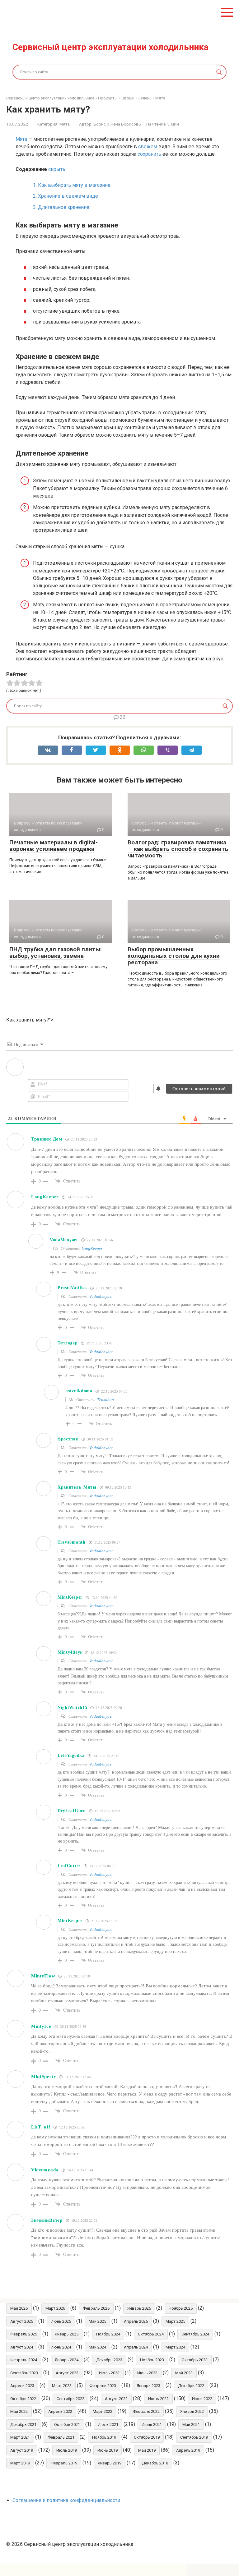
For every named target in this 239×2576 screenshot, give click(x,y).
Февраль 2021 (61, 2437)
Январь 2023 (148, 2386)
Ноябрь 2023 (152, 2360)
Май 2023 (184, 2373)
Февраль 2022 (146, 2411)
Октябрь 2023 (195, 2360)
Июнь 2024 (61, 2347)
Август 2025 (22, 2321)
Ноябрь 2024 (108, 2334)
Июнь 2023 (147, 2373)
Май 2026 (19, 2308)
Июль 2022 (158, 2399)
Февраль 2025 (24, 2334)
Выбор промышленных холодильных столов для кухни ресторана (174, 956)
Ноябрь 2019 (104, 2437)
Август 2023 (67, 2373)
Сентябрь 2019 (194, 2437)
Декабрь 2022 (191, 2386)
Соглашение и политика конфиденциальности (66, 2500)
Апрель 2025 (136, 2321)
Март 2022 (103, 2411)
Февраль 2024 (24, 2360)
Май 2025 (97, 2321)
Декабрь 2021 (23, 2424)
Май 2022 (19, 2411)
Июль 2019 (67, 2450)
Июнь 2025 (61, 2321)
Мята (160, 98)
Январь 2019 (110, 2463)
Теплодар (105, 1400)
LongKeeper (92, 1249)
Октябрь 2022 (23, 2399)
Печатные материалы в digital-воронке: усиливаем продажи (54, 846)
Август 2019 (22, 2450)
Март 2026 (55, 2308)
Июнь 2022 (202, 2399)
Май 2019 (147, 2450)
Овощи (128, 98)
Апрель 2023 (22, 2386)
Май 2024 (97, 2347)
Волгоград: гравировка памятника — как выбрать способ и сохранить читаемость (178, 849)
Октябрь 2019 (147, 2437)
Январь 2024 (67, 2360)
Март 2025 (175, 2321)
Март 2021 (20, 2437)
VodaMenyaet (101, 1296)
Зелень (145, 98)
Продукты (108, 98)
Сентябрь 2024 (195, 2334)
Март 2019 (20, 2463)
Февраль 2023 (103, 2386)
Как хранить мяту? (48, 109)
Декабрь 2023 (109, 2360)
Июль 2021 (108, 2424)
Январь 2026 (139, 2308)
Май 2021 (191, 2424)
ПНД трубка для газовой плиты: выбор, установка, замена (56, 953)
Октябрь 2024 (151, 2334)
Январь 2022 (192, 2411)
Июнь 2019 (108, 2450)
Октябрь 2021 (67, 2424)
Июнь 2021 (152, 2424)
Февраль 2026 (96, 2308)
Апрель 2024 (136, 2347)
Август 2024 (22, 2347)
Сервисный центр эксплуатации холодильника (110, 47)
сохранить (149, 154)
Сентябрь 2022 (70, 2399)
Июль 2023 (109, 2373)
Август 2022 (116, 2399)
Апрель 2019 (188, 2450)
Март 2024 (175, 2347)
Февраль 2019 (64, 2463)
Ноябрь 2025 (181, 2308)
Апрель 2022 (60, 2411)
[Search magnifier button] (219, 72)
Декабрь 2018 (155, 2463)
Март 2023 (62, 2386)
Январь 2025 (67, 2334)
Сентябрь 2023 (24, 2373)
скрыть (57, 169)
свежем (148, 147)
